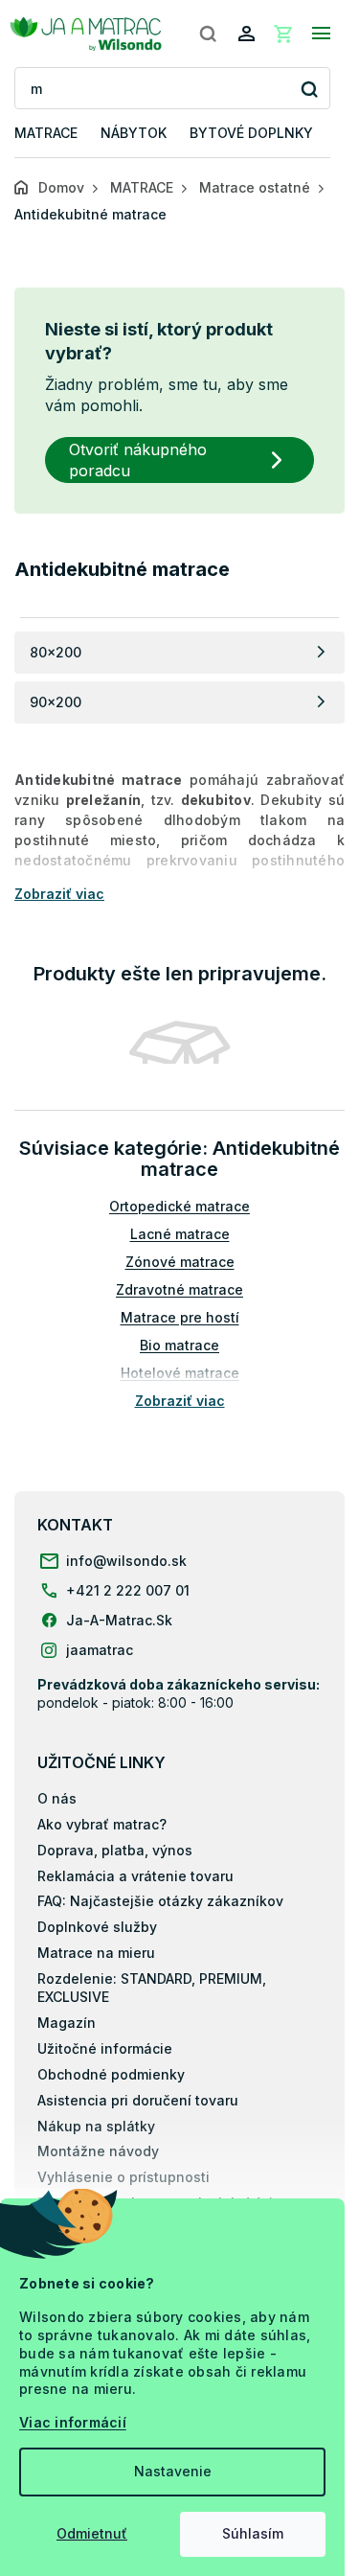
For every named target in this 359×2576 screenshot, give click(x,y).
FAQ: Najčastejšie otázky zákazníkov (160, 1901)
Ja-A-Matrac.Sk (119, 1620)
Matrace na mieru (96, 1953)
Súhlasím (253, 2533)
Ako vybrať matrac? (102, 1824)
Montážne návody (98, 2151)
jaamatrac (100, 1650)
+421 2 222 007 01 (128, 1590)
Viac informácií (73, 2422)
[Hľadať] (208, 34)
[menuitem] (46, 134)
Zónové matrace (180, 1262)
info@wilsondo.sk (126, 1561)
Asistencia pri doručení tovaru (138, 2100)
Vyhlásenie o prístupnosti (123, 2177)
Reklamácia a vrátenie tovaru (135, 1876)
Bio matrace (179, 1345)
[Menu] (321, 34)
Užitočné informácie (105, 2048)
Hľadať (309, 89)
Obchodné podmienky (111, 2074)
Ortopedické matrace (179, 1206)
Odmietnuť (92, 2533)
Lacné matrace (180, 1234)
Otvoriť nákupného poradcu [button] (138, 460)
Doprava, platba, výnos (115, 1850)
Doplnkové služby (97, 1927)
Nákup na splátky (96, 2126)
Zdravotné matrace (179, 1289)
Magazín (67, 2023)
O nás (57, 1798)
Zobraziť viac (180, 1401)
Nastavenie (173, 2471)
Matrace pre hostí (180, 1317)
